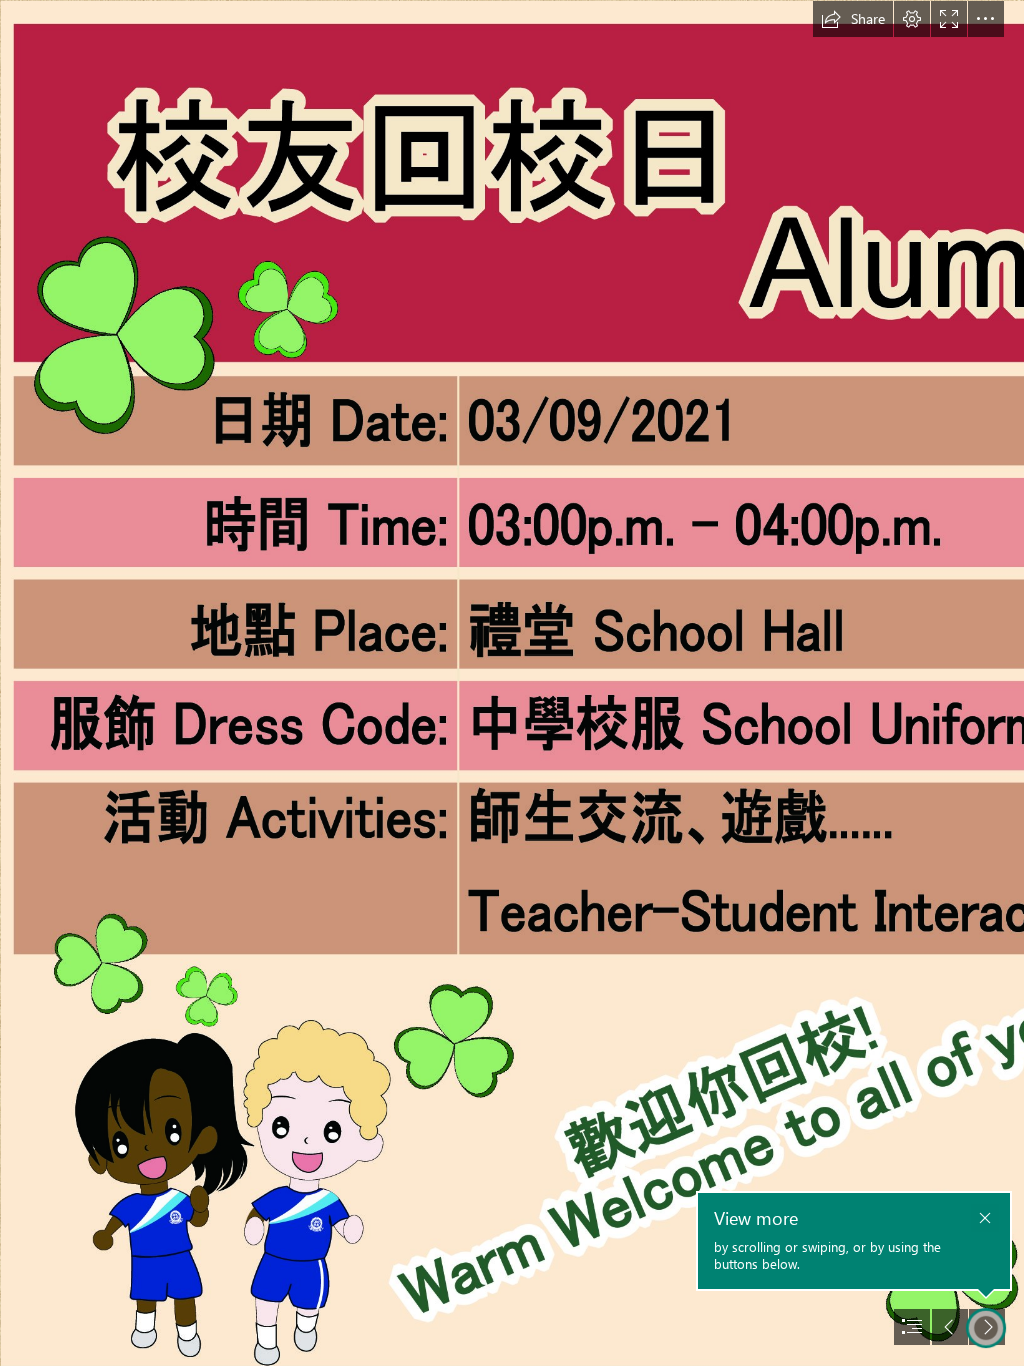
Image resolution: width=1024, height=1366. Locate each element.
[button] (853, 19)
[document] (512, 683)
